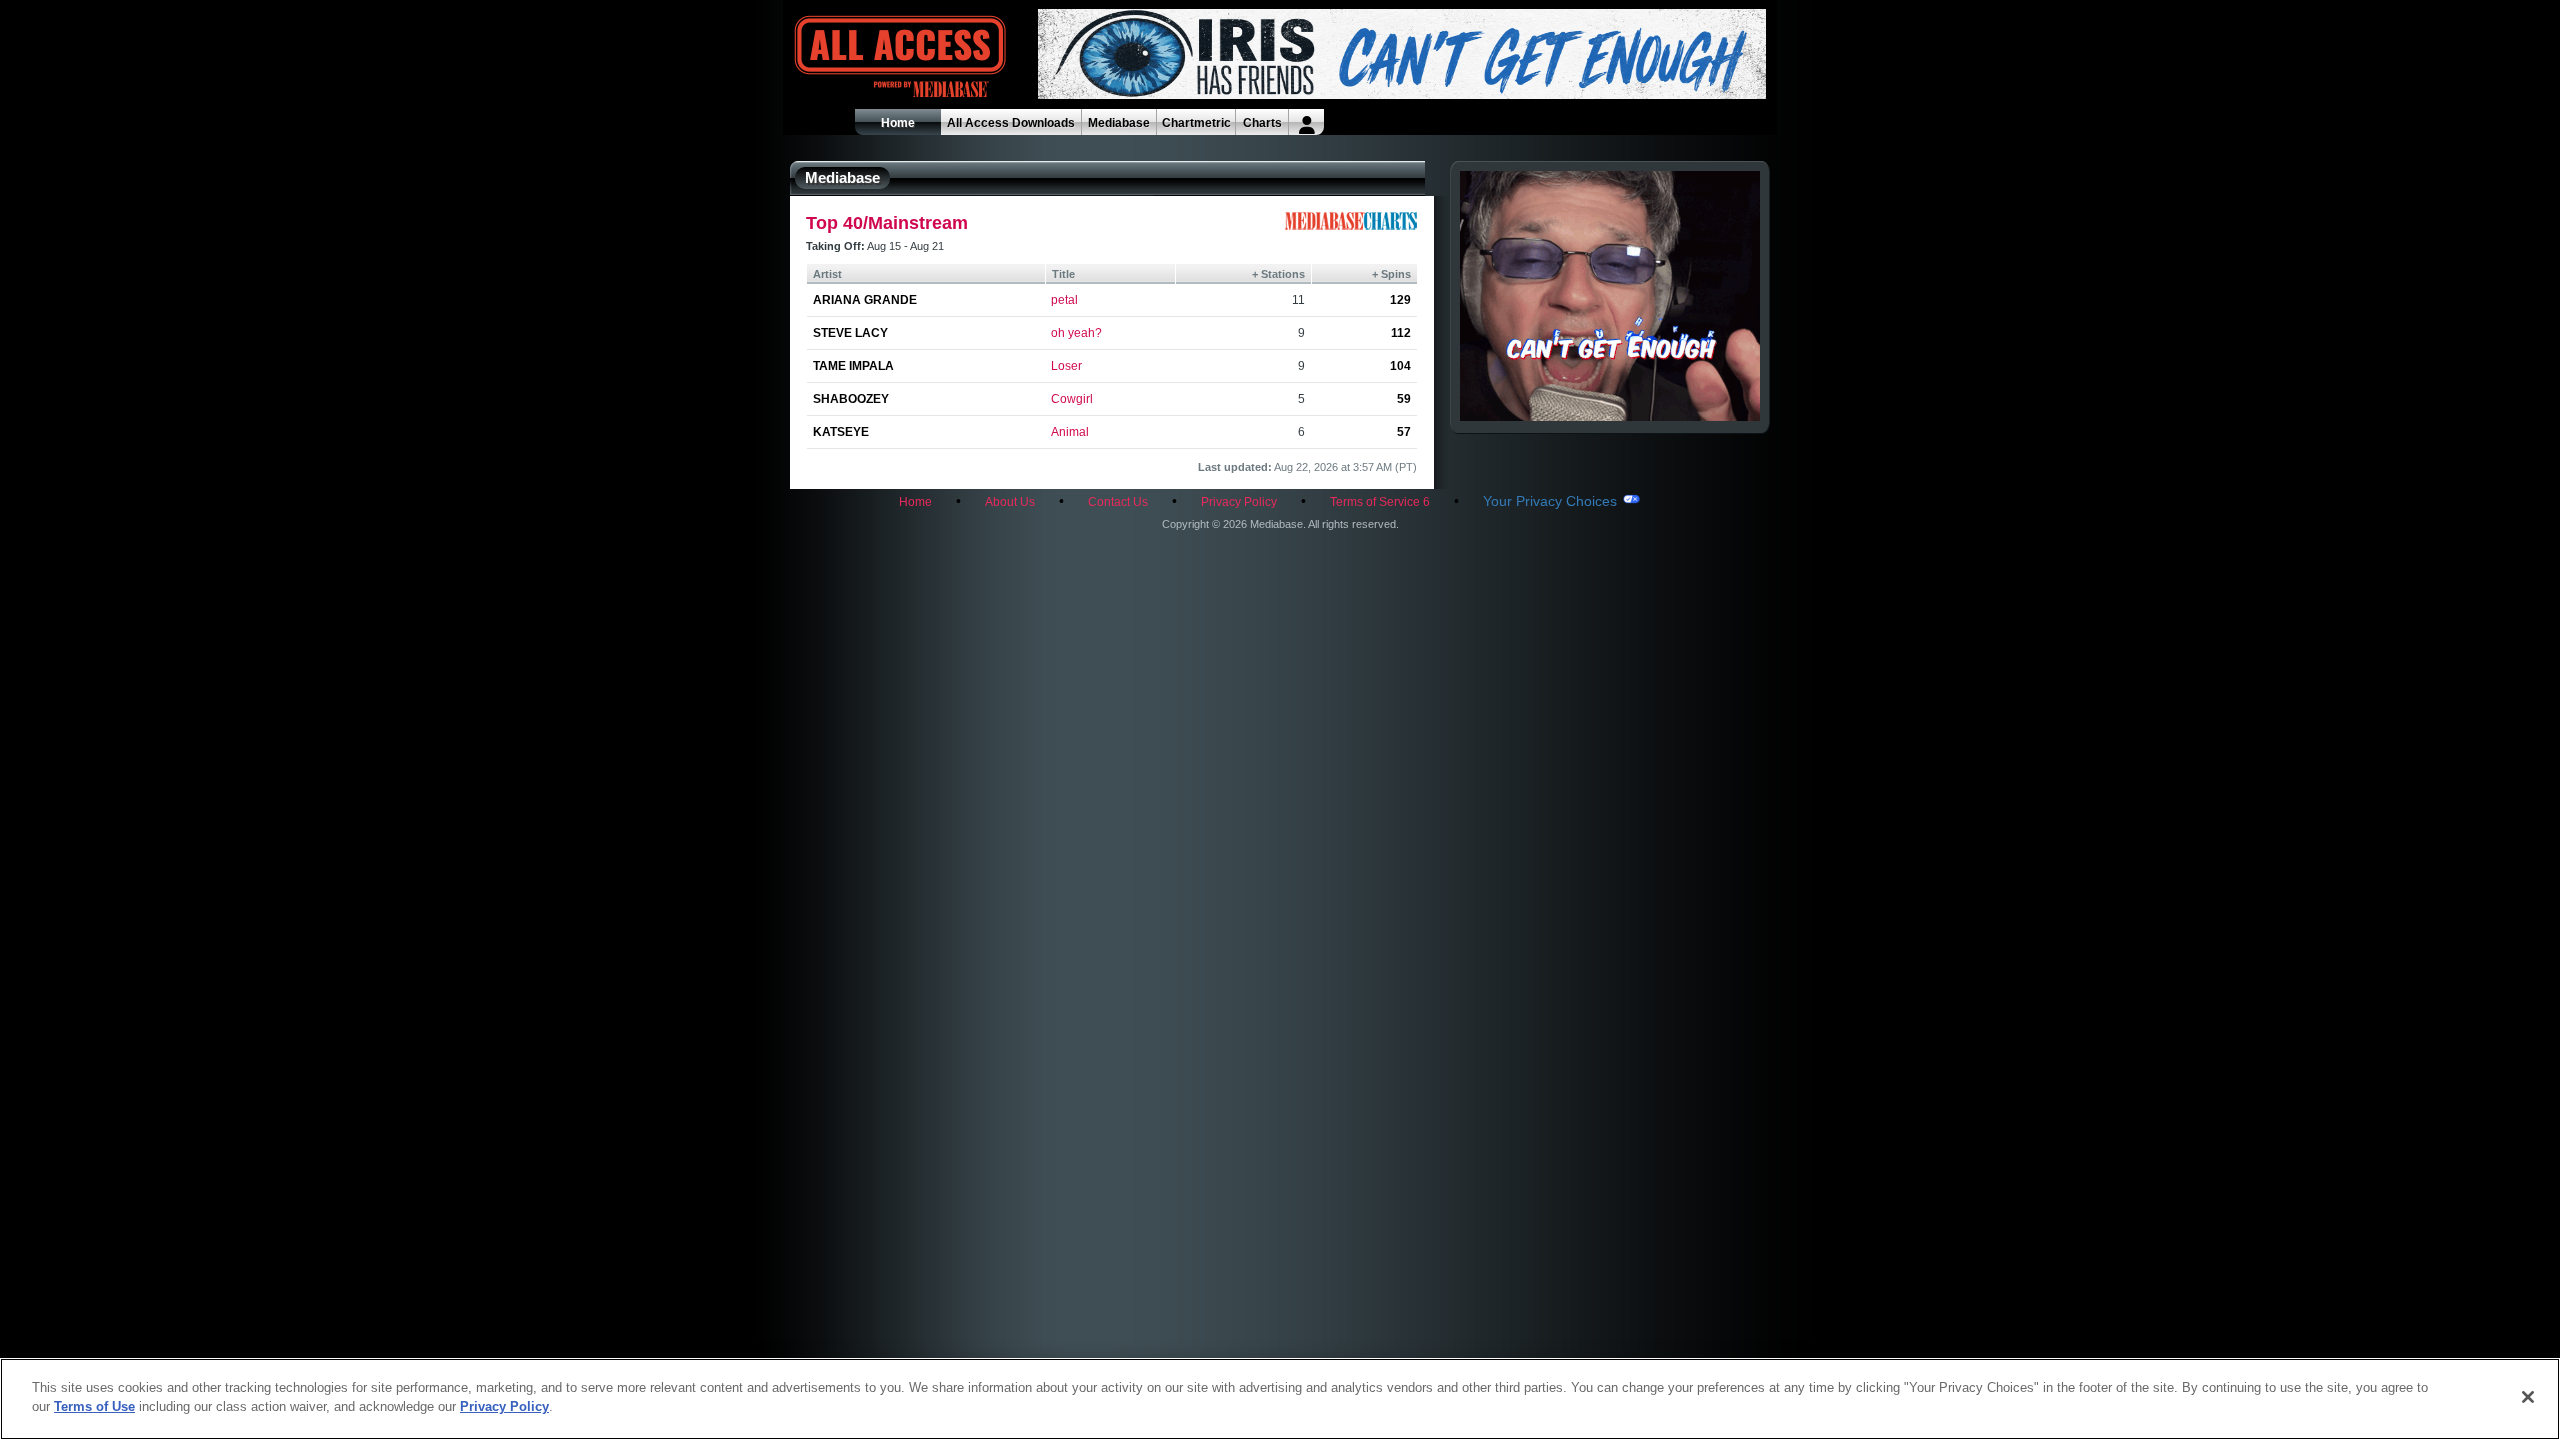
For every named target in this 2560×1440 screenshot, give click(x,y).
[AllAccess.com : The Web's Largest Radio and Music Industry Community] (854, 57)
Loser (1066, 366)
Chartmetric (1196, 123)
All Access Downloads (1011, 123)
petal (1064, 300)
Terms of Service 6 (1380, 502)
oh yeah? (1076, 333)
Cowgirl (1072, 399)
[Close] (2528, 1397)
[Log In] (1306, 122)
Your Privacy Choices (1550, 501)
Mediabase (1119, 123)
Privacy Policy (1239, 502)
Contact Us (1118, 502)
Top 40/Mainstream (887, 223)
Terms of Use (94, 1406)
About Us (1010, 502)
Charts (1262, 123)
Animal (1070, 432)
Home (898, 123)
